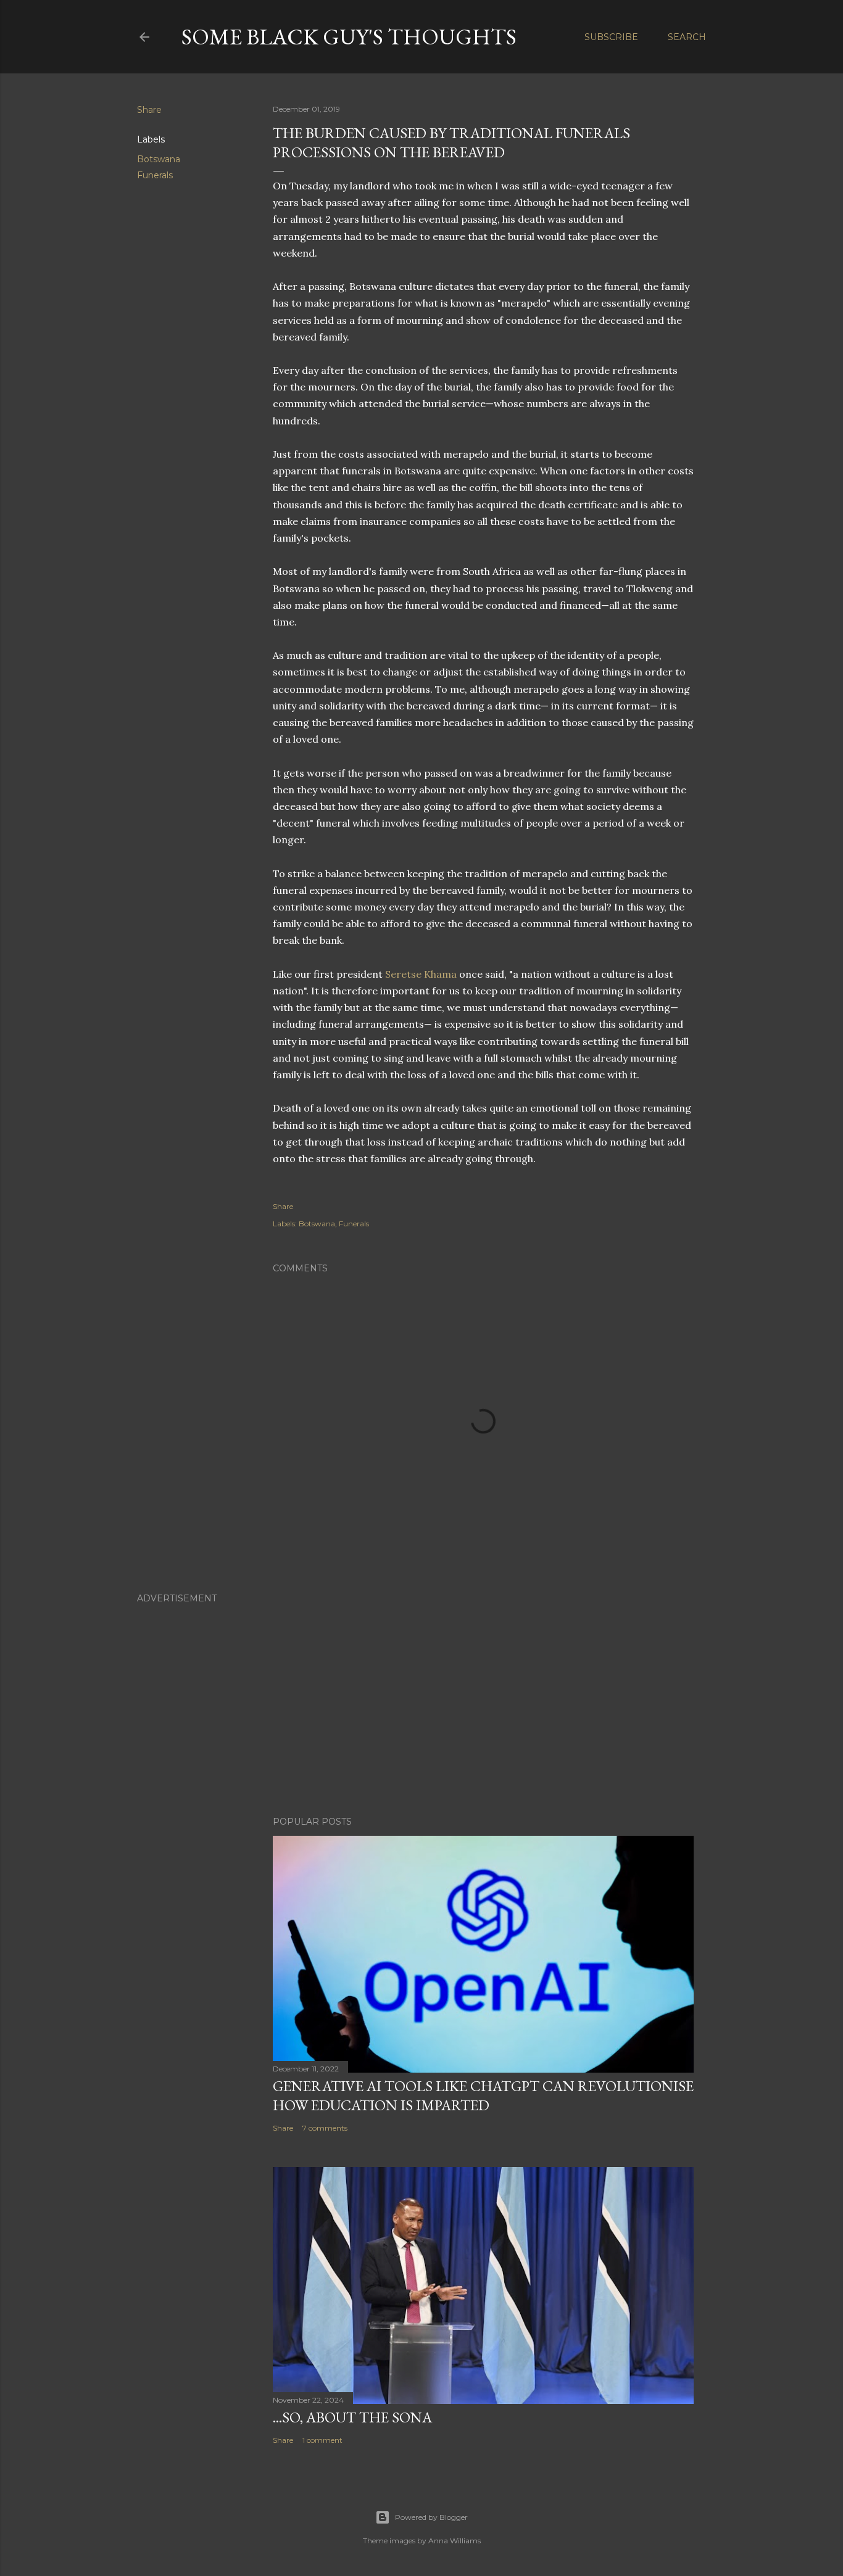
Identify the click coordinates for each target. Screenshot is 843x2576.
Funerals (155, 175)
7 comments (325, 2128)
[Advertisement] (421, 1699)
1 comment (322, 2440)
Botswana (159, 159)
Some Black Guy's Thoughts (349, 37)
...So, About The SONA (352, 2417)
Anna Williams (455, 2541)
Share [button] (149, 110)
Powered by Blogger (431, 2517)
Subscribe (611, 37)
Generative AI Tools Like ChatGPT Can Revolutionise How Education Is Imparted (483, 2095)
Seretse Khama (421, 974)
